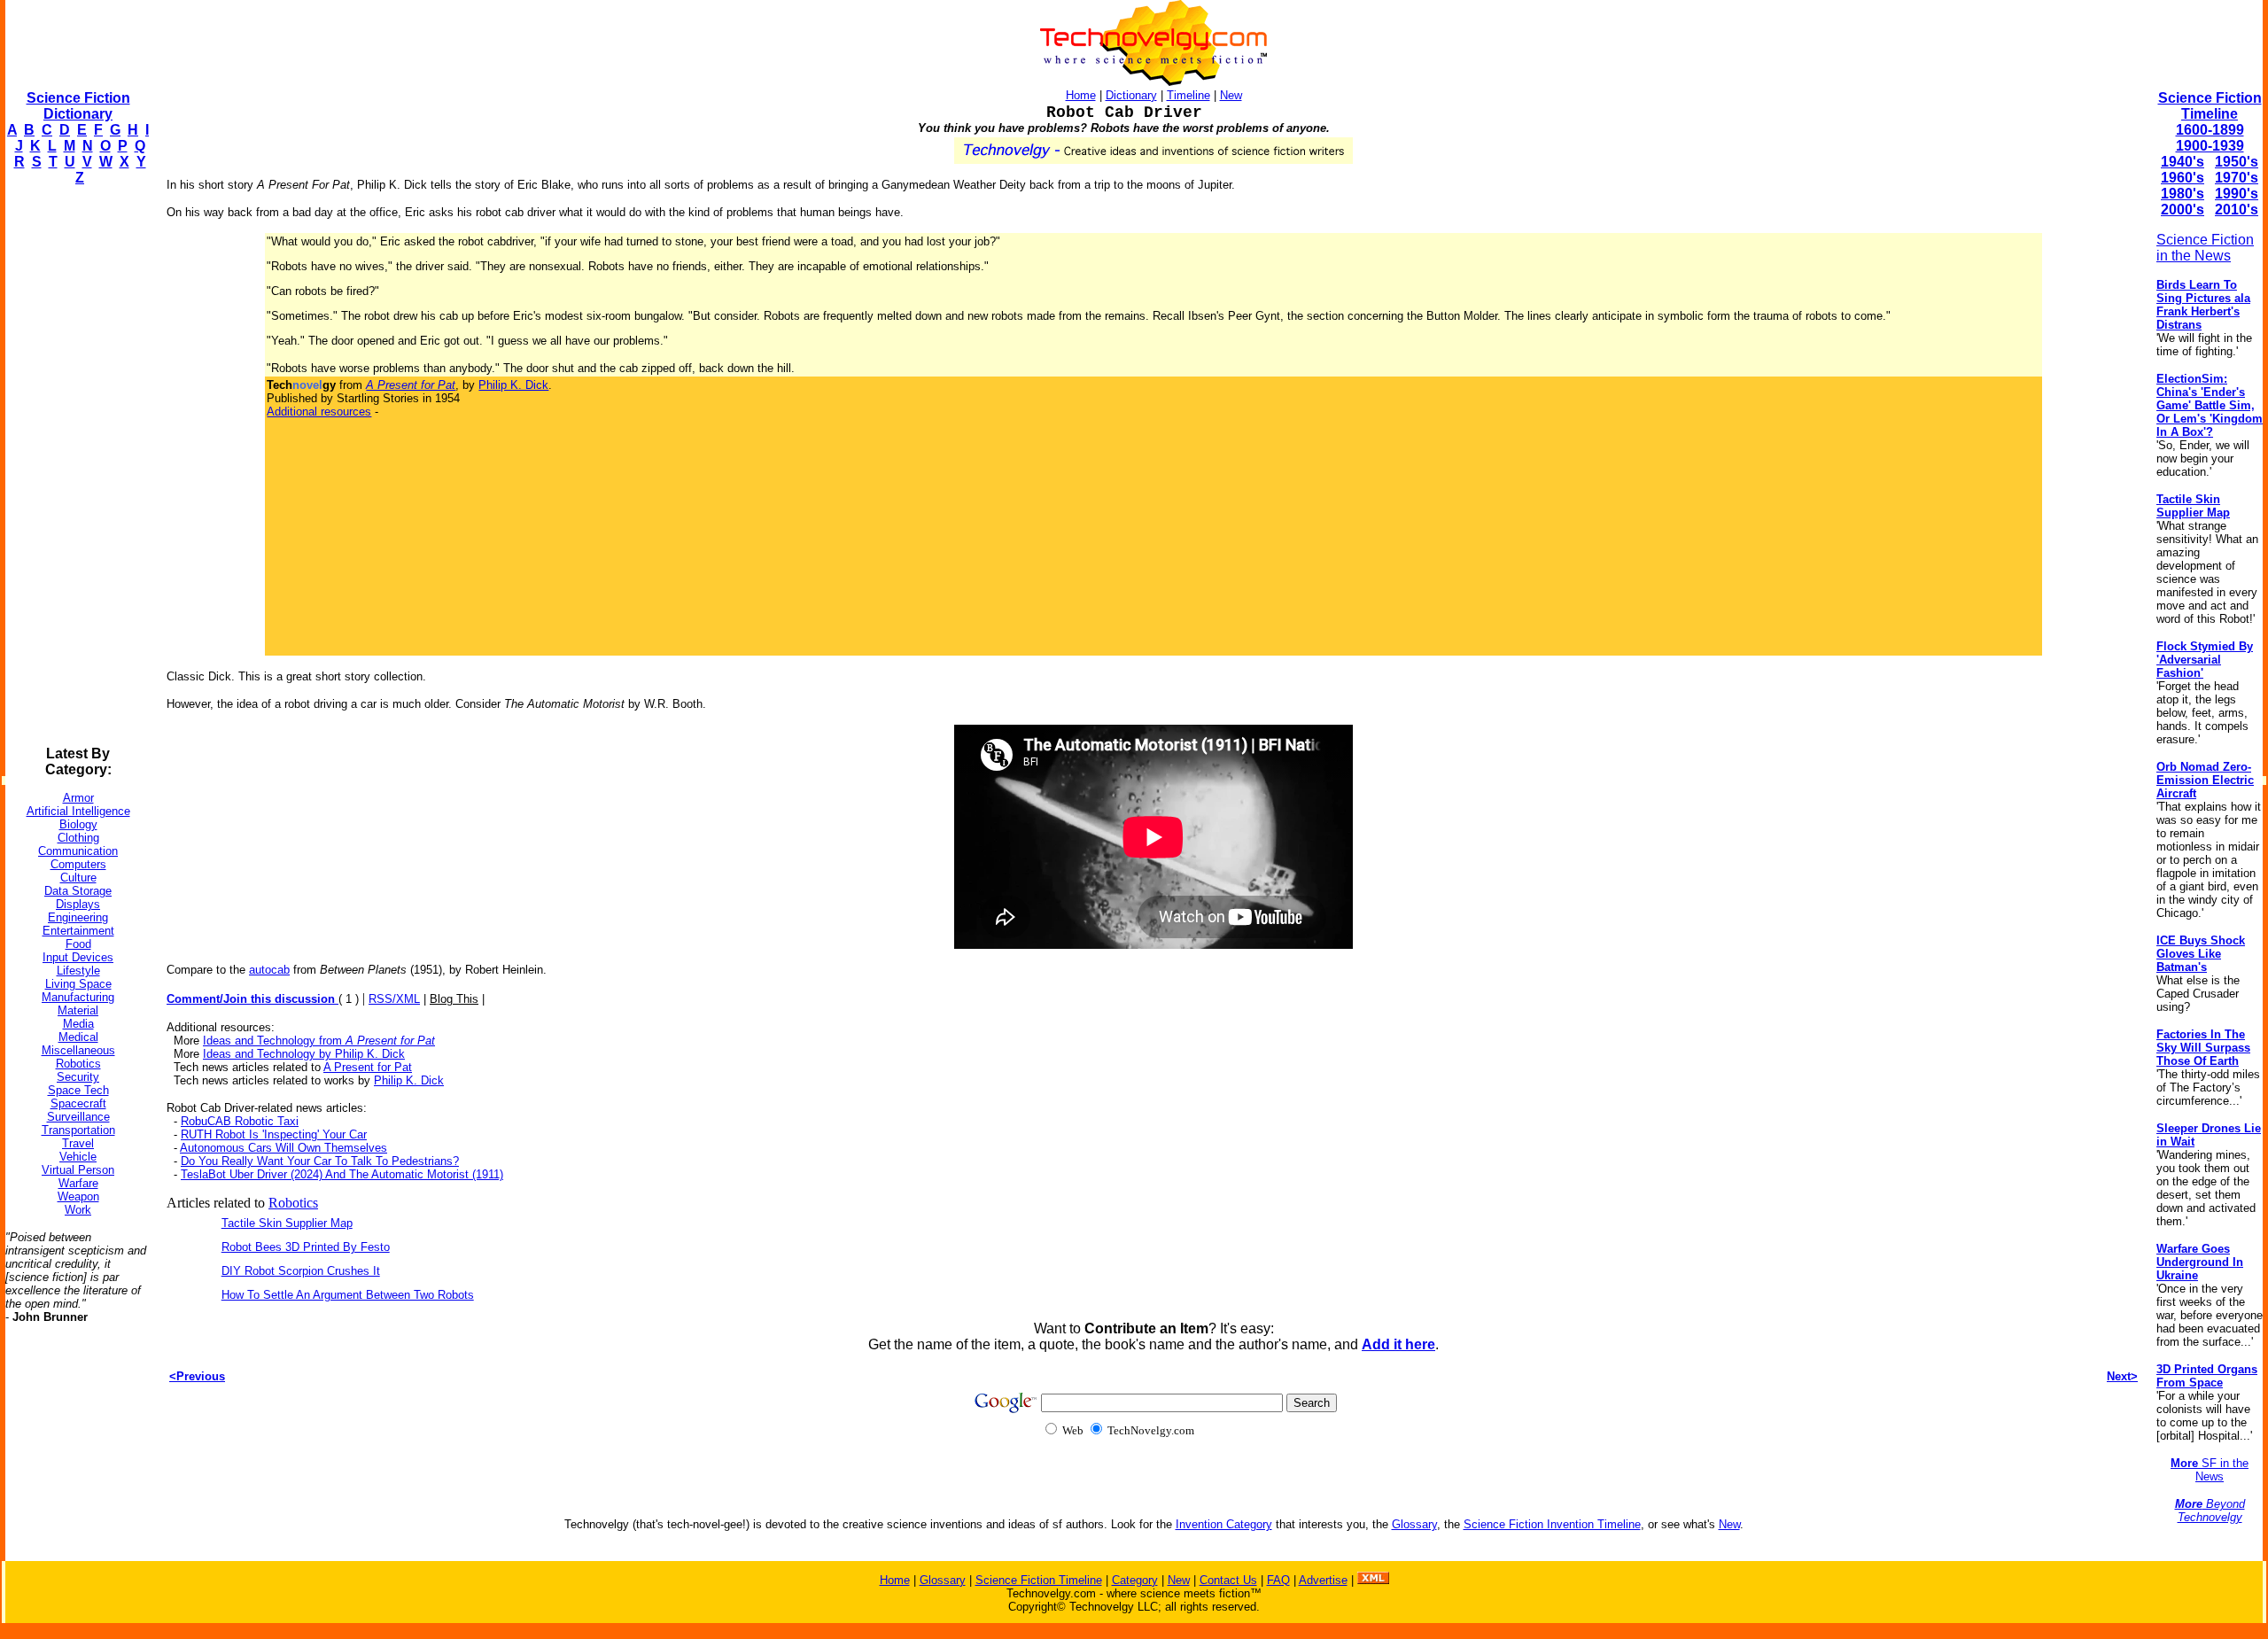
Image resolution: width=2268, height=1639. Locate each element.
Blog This (454, 999)
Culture (78, 878)
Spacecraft (78, 1103)
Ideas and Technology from (319, 1041)
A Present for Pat (368, 1067)
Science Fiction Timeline (2210, 106)
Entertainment (78, 931)
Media (78, 1024)
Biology (78, 824)
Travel (78, 1143)
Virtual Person (78, 1170)
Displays (78, 904)
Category (1135, 1580)
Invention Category (1224, 1524)
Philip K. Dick (513, 385)
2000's (2183, 210)
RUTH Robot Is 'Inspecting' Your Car (274, 1134)
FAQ (1278, 1580)
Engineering (78, 917)
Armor (78, 798)
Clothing (78, 838)
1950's (2237, 162)
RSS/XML (394, 999)
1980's (2183, 194)
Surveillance (78, 1117)
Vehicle (78, 1157)
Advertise (1323, 1580)
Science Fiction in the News (2205, 248)
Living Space (78, 984)
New (1231, 95)
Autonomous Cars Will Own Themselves (283, 1148)
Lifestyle (78, 971)
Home (1081, 95)
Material (78, 1010)
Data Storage (78, 891)
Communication (78, 851)
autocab (269, 970)
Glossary (1414, 1524)
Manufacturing (78, 997)
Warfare (78, 1183)
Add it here (1398, 1344)
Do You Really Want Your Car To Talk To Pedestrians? (320, 1161)
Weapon (78, 1196)
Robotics (78, 1064)
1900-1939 (2210, 146)
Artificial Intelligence (78, 811)
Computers (78, 864)
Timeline (1188, 95)
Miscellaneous (78, 1050)
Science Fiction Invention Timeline (1552, 1524)
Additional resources (319, 412)
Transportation (78, 1130)
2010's (2237, 210)
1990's (2237, 194)
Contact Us (1228, 1580)
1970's (2237, 178)
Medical (78, 1037)
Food (78, 944)
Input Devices (78, 957)
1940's (2183, 162)
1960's (2183, 178)
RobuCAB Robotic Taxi (240, 1121)
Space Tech (78, 1090)
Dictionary (1131, 95)
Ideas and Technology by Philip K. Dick (304, 1054)
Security (78, 1077)
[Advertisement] (76, 466)
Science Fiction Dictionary (78, 106)
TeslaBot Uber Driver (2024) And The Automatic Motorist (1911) (342, 1174)
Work (78, 1210)
